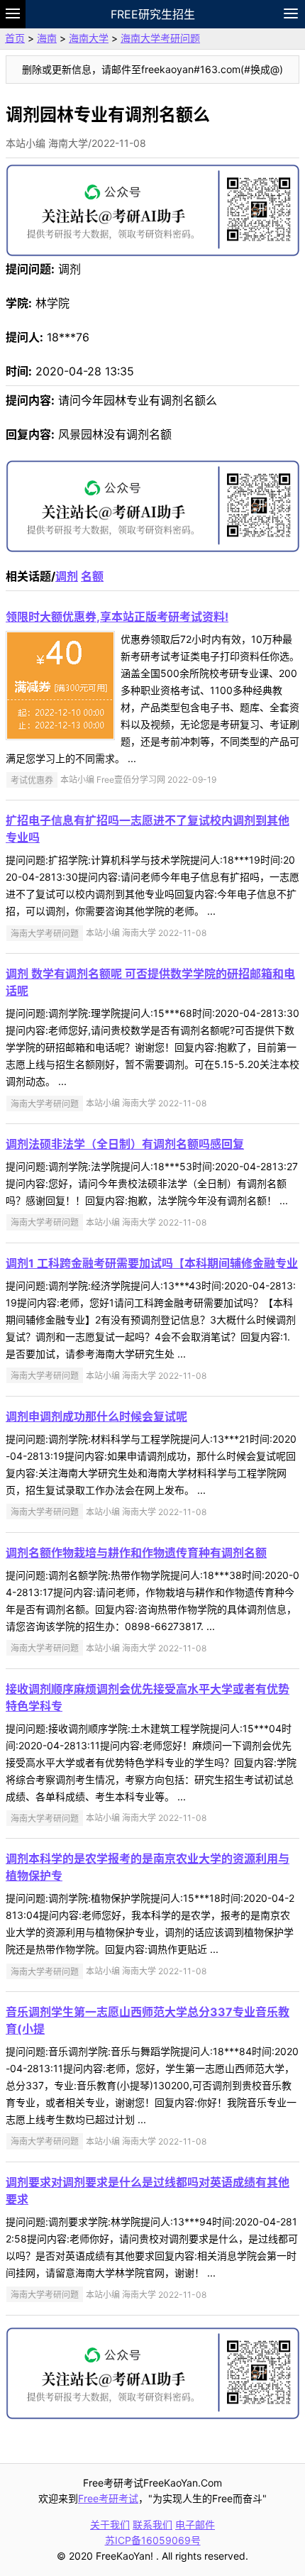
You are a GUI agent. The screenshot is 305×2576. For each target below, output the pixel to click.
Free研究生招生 (153, 14)
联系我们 (152, 2525)
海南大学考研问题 (160, 38)
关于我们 (110, 2525)
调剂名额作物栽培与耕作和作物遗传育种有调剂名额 (136, 1553)
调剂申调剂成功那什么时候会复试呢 (96, 1416)
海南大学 (89, 38)
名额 (92, 576)
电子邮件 (195, 2525)
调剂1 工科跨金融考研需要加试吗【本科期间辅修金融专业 (152, 1263)
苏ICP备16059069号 (153, 2540)
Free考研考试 (108, 2498)
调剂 (67, 576)
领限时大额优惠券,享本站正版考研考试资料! (117, 617)
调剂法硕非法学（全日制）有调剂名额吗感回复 (125, 1144)
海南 (47, 38)
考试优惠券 (32, 780)
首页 (15, 38)
